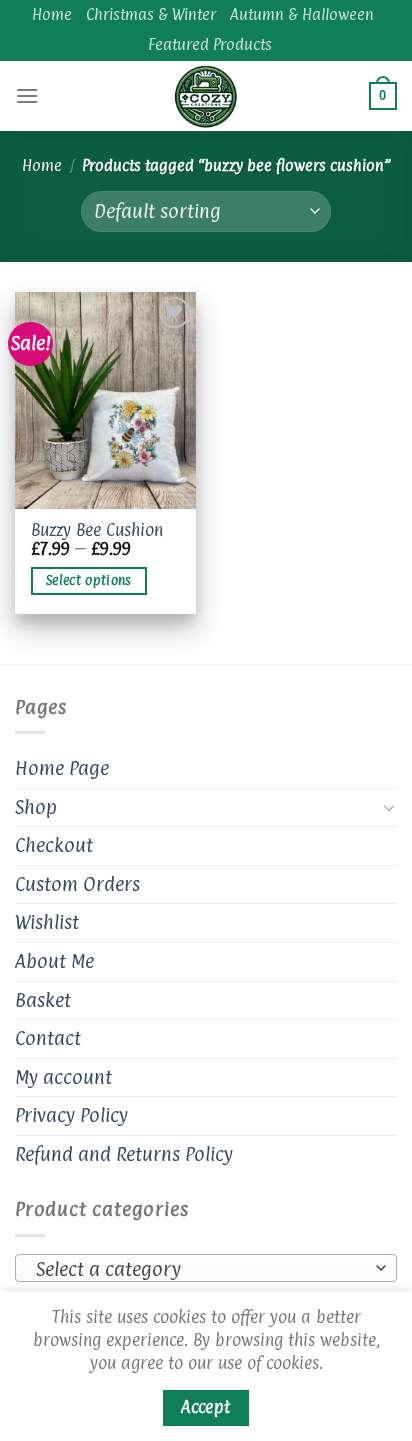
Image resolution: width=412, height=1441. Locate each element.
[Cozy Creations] (206, 96)
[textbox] (201, 1269)
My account (63, 1077)
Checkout (54, 845)
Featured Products (210, 44)
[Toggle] (389, 807)
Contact (48, 1038)
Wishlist (47, 922)
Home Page (62, 768)
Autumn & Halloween (302, 14)
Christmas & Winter (151, 14)
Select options (89, 580)
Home (52, 14)
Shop (36, 807)
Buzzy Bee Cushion (97, 531)
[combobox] (206, 1268)
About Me (54, 961)
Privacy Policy (71, 1115)
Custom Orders (77, 884)
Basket (43, 1000)
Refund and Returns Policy (124, 1154)
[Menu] (27, 95)
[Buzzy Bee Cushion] (105, 400)
